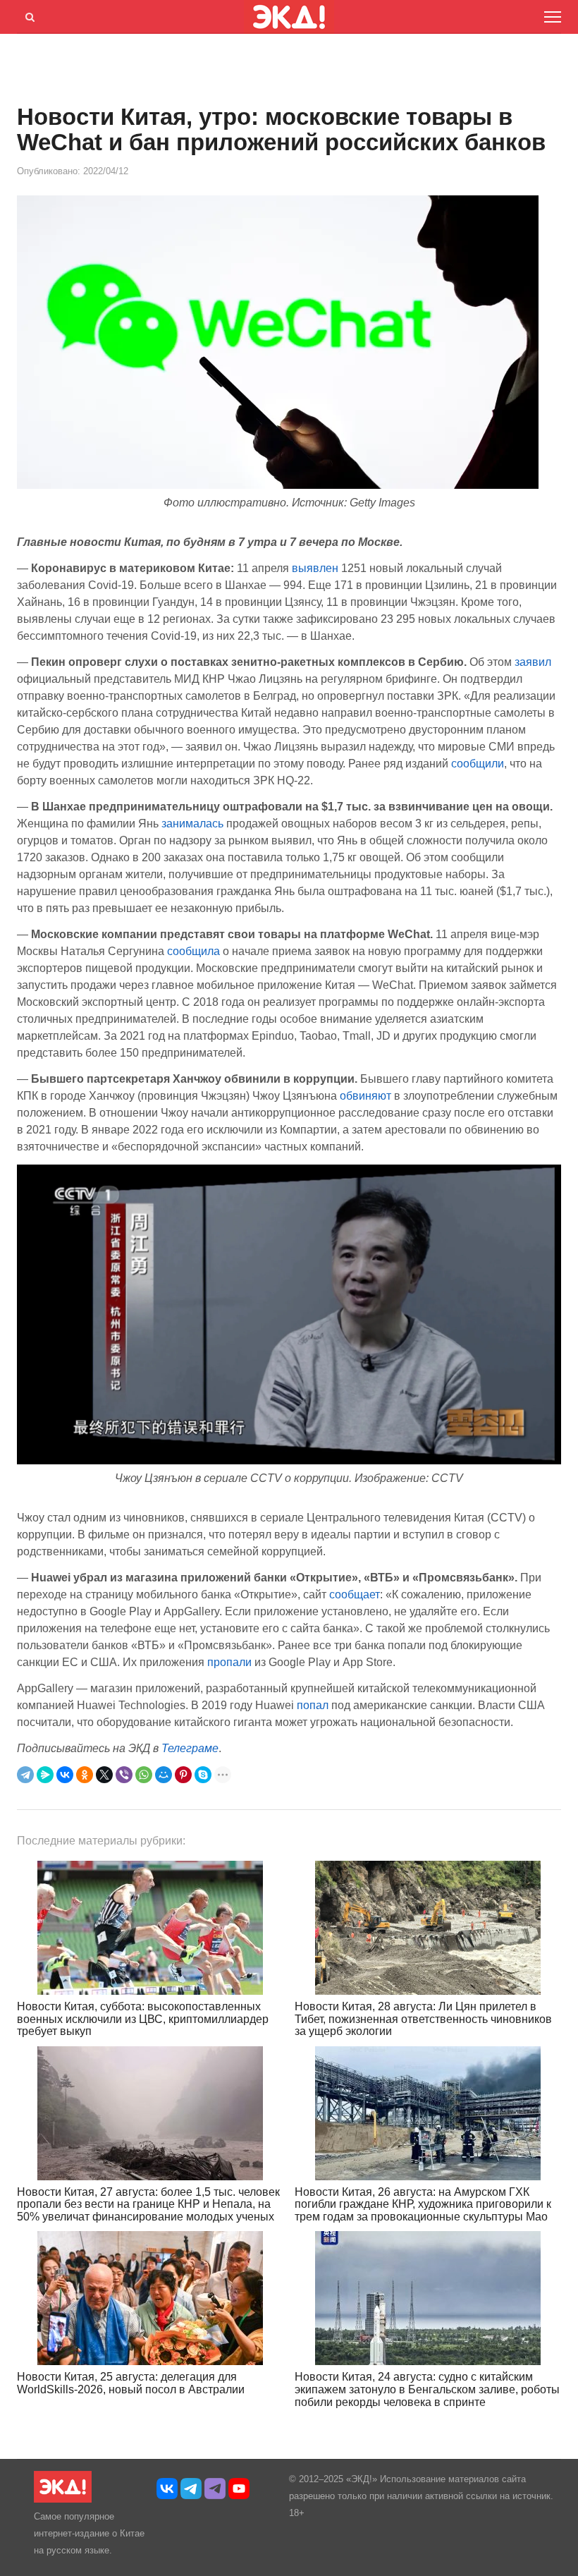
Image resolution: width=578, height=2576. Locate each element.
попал (313, 1705)
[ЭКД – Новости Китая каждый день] (63, 2499)
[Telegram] (25, 1775)
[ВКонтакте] (65, 1775)
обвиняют (365, 1096)
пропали (229, 1662)
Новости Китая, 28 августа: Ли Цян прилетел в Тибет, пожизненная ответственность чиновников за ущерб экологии (423, 2019)
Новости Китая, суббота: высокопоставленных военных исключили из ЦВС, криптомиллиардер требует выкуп (143, 2019)
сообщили (478, 764)
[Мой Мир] (164, 1775)
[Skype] (203, 1775)
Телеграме (190, 1748)
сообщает (355, 1594)
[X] (104, 1775)
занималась (192, 824)
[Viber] (124, 1775)
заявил (533, 662)
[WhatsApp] (144, 1775)
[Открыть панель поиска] (27, 15)
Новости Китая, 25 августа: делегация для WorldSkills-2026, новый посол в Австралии (131, 2383)
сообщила (193, 951)
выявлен (315, 568)
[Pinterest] (183, 1775)
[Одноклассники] (85, 1775)
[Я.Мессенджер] (45, 1775)
